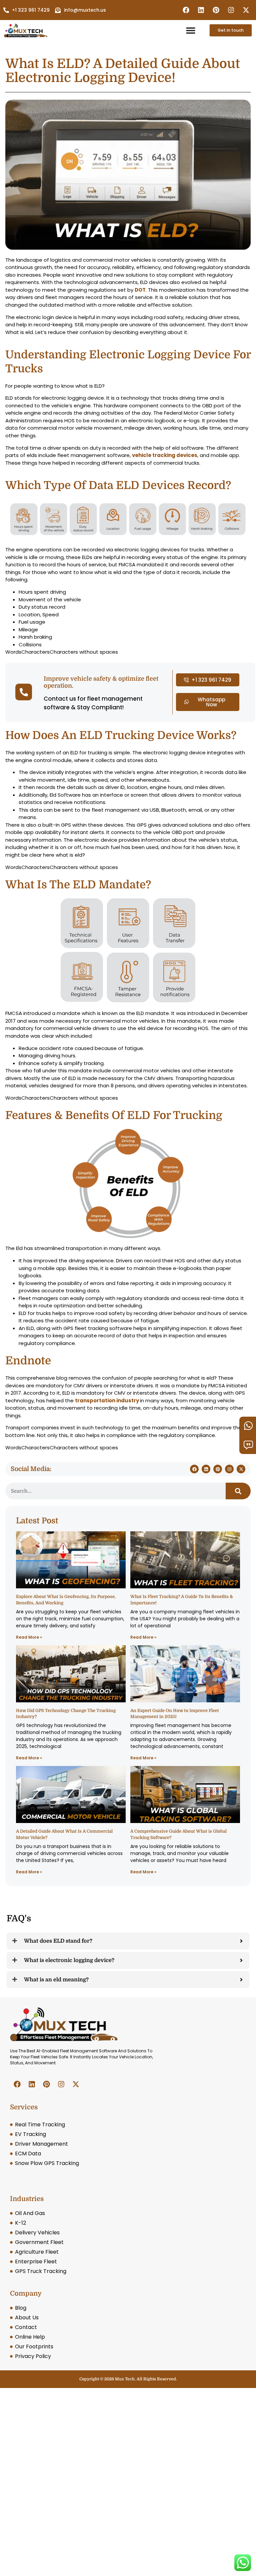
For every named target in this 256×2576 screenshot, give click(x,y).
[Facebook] (186, 10)
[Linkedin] (201, 10)
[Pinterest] (216, 10)
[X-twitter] (246, 10)
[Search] (238, 1491)
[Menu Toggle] (191, 30)
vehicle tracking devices (165, 455)
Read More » (29, 1637)
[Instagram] (231, 10)
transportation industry (107, 1400)
